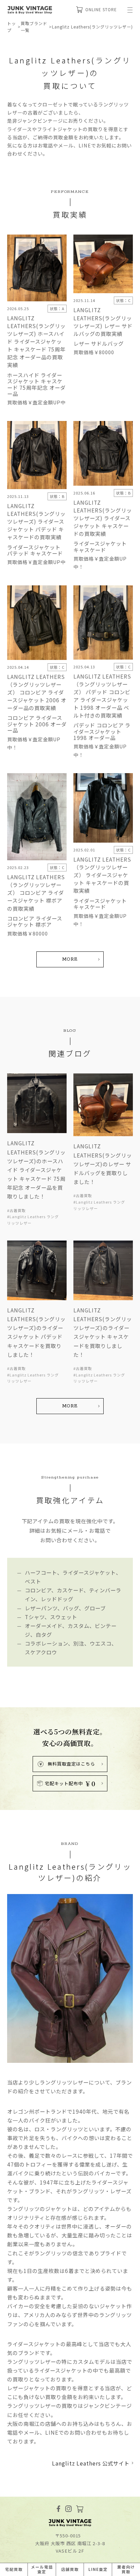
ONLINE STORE (101, 9)
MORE (70, 959)
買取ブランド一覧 (34, 27)
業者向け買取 (126, 2569)
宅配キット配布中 (70, 1784)
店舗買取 (70, 2569)
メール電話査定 (42, 2569)
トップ (12, 27)
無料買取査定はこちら (71, 1764)
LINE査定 (98, 2569)
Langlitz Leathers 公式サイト (91, 2463)
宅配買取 (14, 2569)
